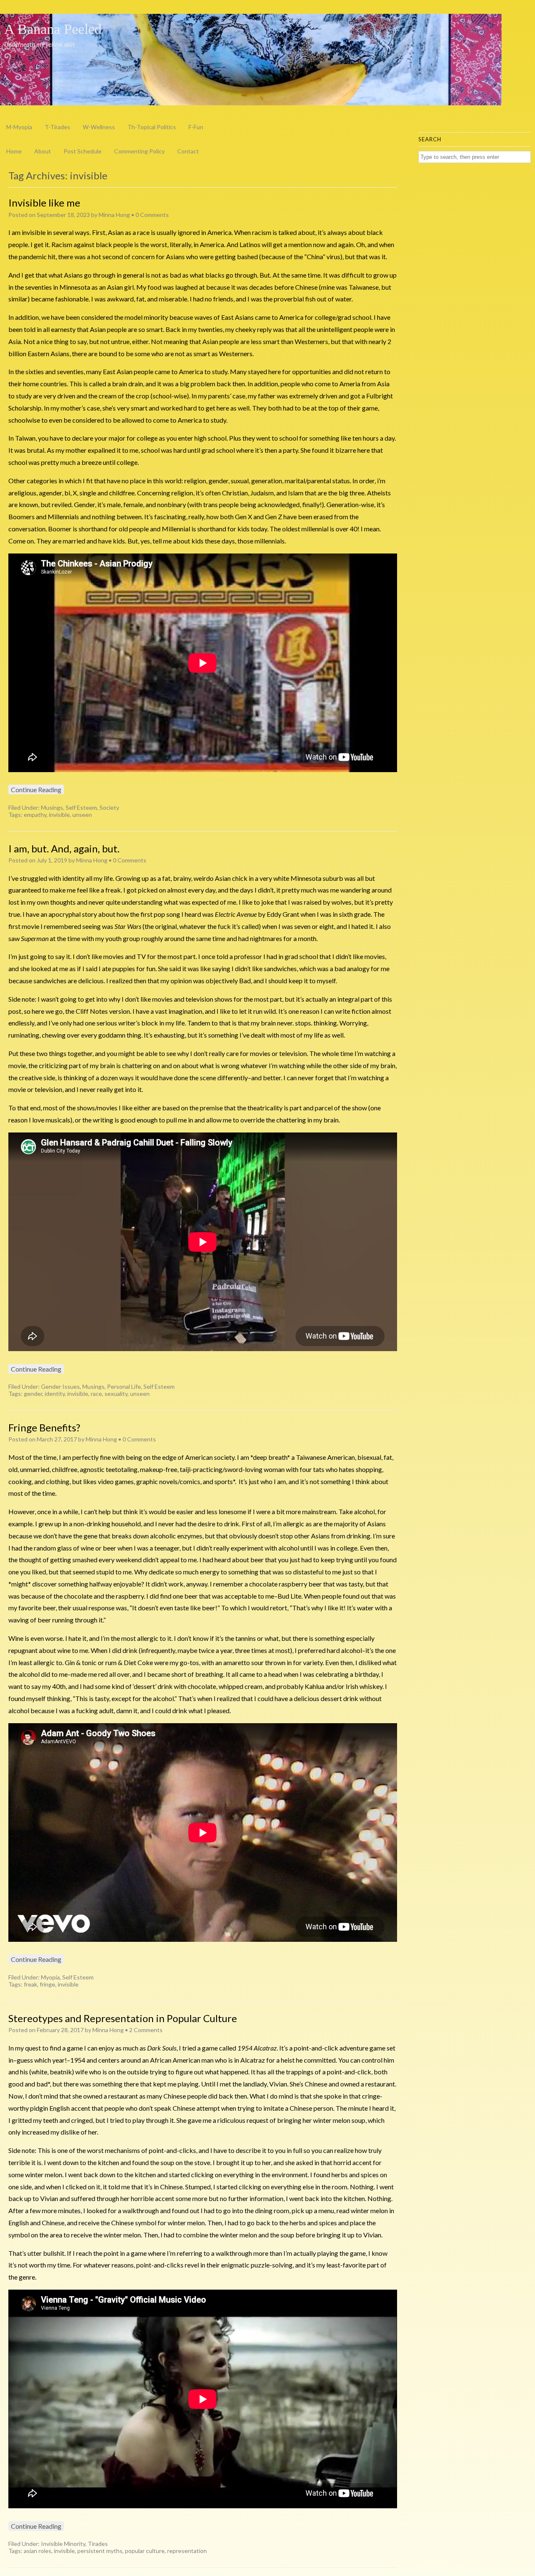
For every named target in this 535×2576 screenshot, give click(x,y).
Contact (188, 151)
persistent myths (100, 2551)
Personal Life (124, 1386)
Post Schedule (83, 151)
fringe (47, 1984)
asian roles (38, 2551)
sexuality (116, 1394)
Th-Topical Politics (152, 127)
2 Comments (146, 2030)
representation (187, 2551)
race (96, 1394)
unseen (82, 815)
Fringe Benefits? (44, 1427)
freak (31, 1984)
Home (14, 151)
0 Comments (152, 215)
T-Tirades (57, 127)
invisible (59, 815)
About (43, 151)
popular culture (145, 2551)
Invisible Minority (63, 2544)
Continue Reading (36, 789)
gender (33, 1394)
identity (55, 1394)
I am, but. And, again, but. (64, 848)
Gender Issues (60, 1386)
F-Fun (196, 127)
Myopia (50, 1977)
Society (109, 807)
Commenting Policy (139, 151)
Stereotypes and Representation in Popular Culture (123, 2018)
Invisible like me (44, 203)
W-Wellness (99, 127)
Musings (52, 807)
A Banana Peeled (53, 29)
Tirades (98, 2544)
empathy (35, 815)
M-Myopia (19, 127)
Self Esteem (81, 807)
